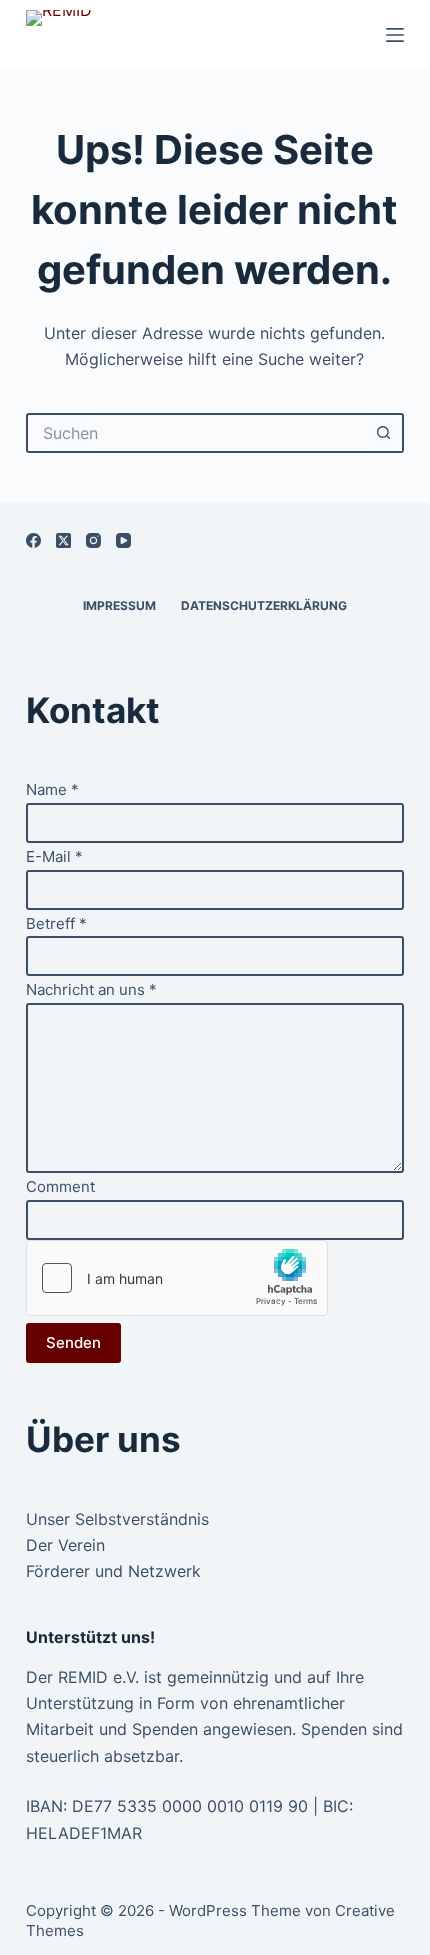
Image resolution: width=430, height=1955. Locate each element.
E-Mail (54, 856)
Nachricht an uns (91, 989)
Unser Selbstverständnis (117, 1519)
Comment (60, 1186)
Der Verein (65, 1545)
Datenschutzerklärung (264, 605)
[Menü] (395, 35)
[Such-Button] (384, 433)
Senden (73, 1342)
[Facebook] (33, 540)
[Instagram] (93, 540)
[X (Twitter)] (63, 540)
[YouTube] (123, 540)
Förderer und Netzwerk (113, 1571)
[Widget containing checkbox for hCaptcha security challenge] (177, 1278)
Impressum (119, 605)
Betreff (56, 923)
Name (52, 789)
